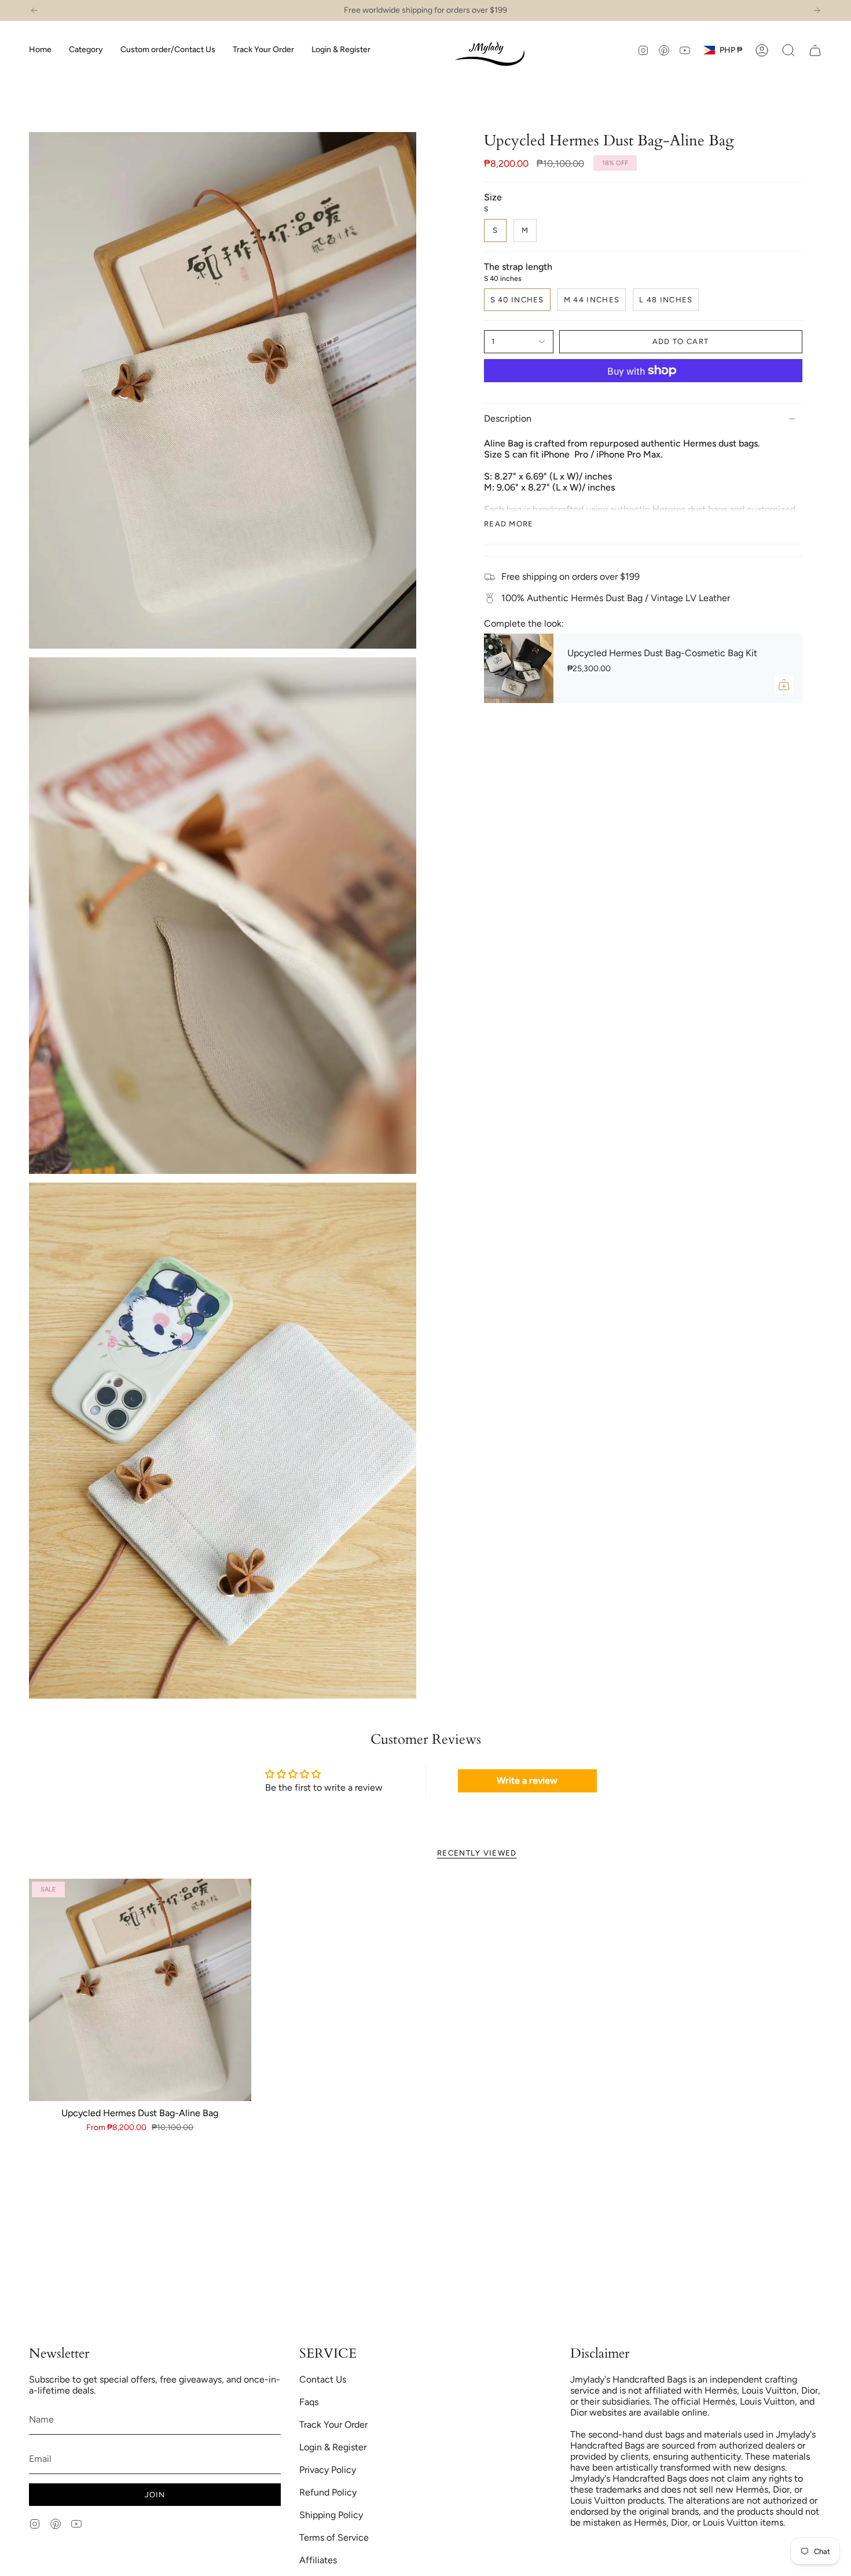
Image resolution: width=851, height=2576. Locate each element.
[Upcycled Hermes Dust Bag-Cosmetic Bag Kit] (519, 668)
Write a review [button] (527, 1781)
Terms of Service (334, 2537)
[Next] (817, 10)
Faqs (309, 2402)
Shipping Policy (331, 2515)
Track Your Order (333, 2425)
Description (508, 418)
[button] (86, 50)
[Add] (784, 685)
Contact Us (323, 2379)
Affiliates (318, 2560)
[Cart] (815, 50)
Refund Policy (328, 2492)
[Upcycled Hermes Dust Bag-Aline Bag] (140, 1990)
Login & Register (333, 2447)
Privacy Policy (328, 2470)
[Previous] (34, 10)
